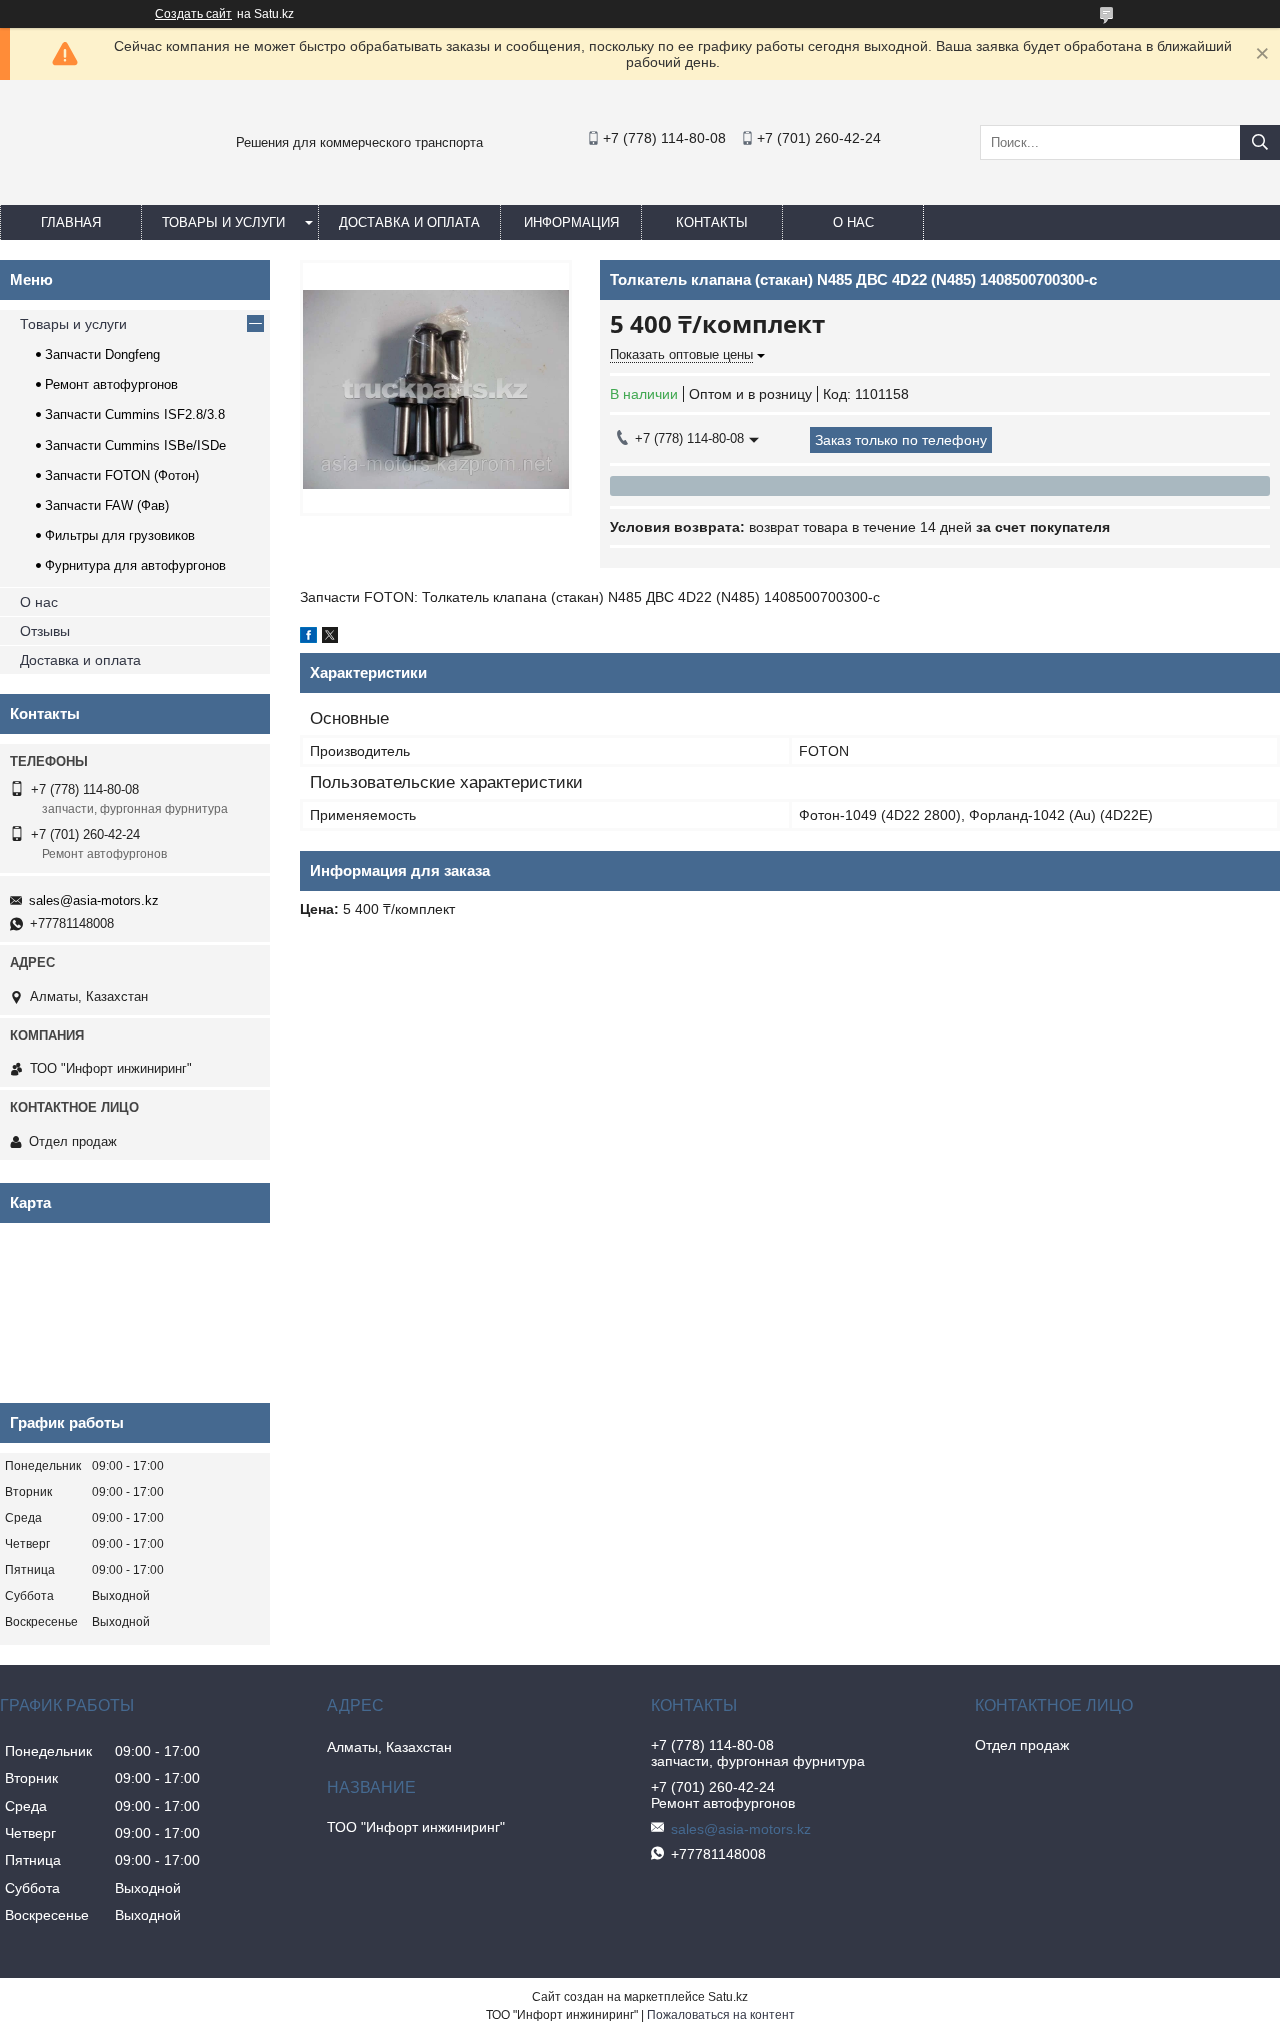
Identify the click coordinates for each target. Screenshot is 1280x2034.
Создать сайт (193, 14)
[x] (330, 638)
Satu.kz (728, 1997)
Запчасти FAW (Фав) (107, 505)
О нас (853, 222)
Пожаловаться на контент (721, 2015)
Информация (571, 222)
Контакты (712, 222)
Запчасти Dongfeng (102, 354)
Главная (71, 222)
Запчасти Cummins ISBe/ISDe (135, 445)
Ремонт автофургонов (111, 384)
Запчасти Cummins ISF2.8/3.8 (135, 414)
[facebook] (308, 638)
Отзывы (45, 631)
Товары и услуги (223, 222)
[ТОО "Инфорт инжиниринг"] (50, 186)
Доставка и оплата (409, 222)
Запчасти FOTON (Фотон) (122, 475)
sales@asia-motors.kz (94, 900)
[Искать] (1260, 142)
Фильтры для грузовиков (120, 535)
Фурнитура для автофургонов (135, 565)
